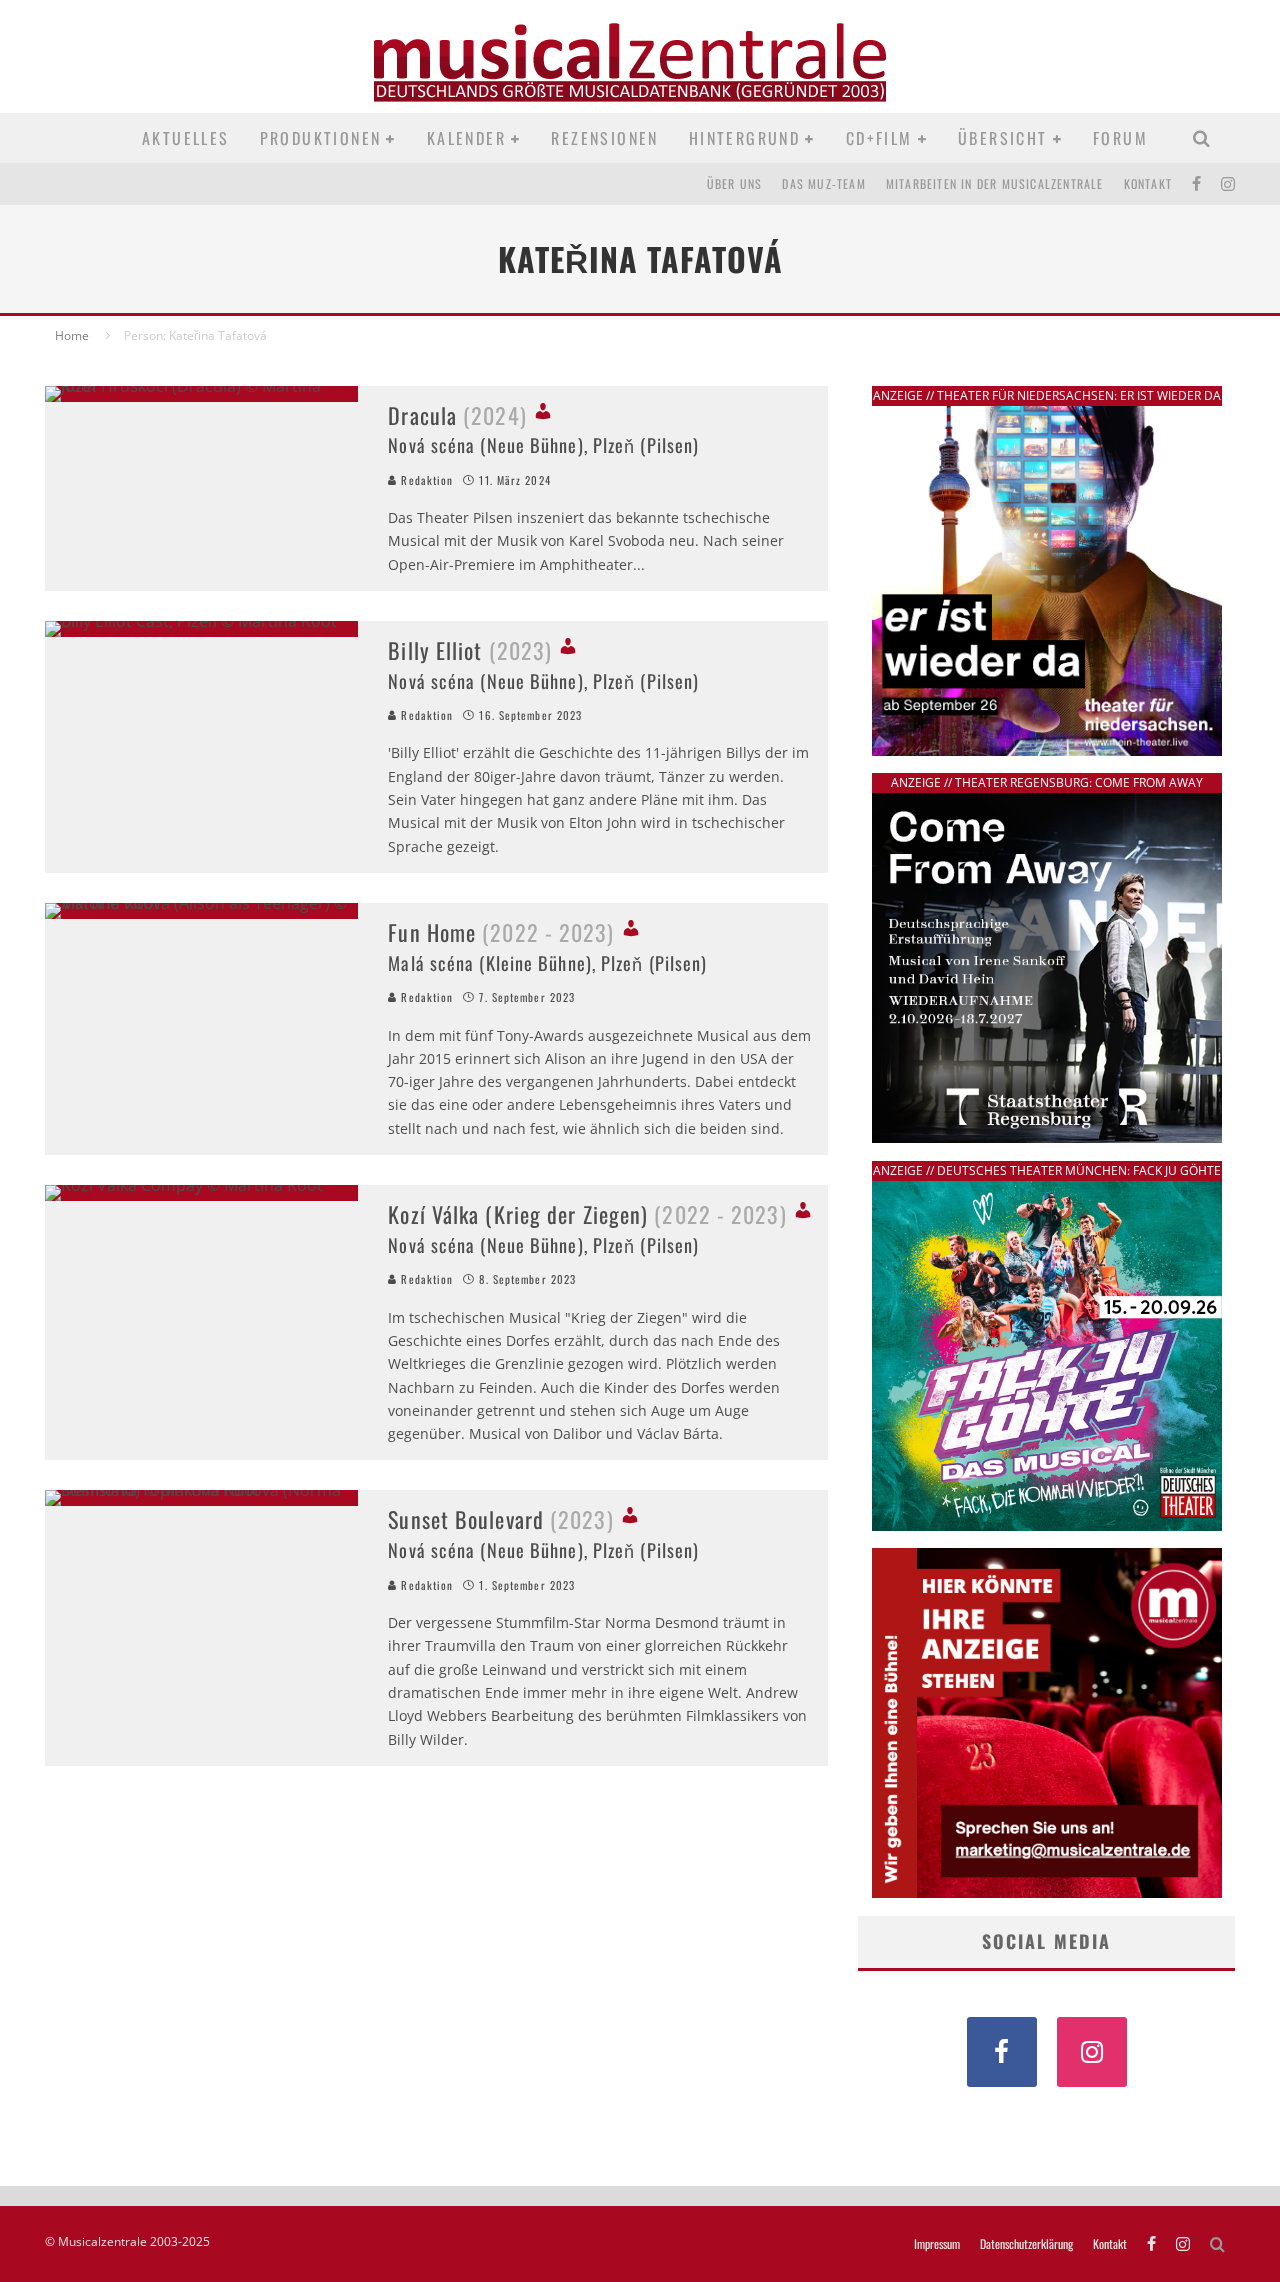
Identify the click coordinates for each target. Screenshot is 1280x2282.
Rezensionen (604, 138)
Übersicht (1003, 138)
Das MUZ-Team (823, 183)
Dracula (457, 415)
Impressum (937, 2244)
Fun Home (501, 932)
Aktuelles (186, 138)
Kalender (466, 138)
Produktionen (321, 138)
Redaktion (425, 480)
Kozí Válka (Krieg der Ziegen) (587, 1214)
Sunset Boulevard (500, 1519)
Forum (1120, 138)
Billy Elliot (470, 650)
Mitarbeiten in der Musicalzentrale (995, 183)
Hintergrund (744, 138)
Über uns (735, 183)
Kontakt (1148, 183)
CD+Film (879, 138)
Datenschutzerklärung (1026, 2244)
